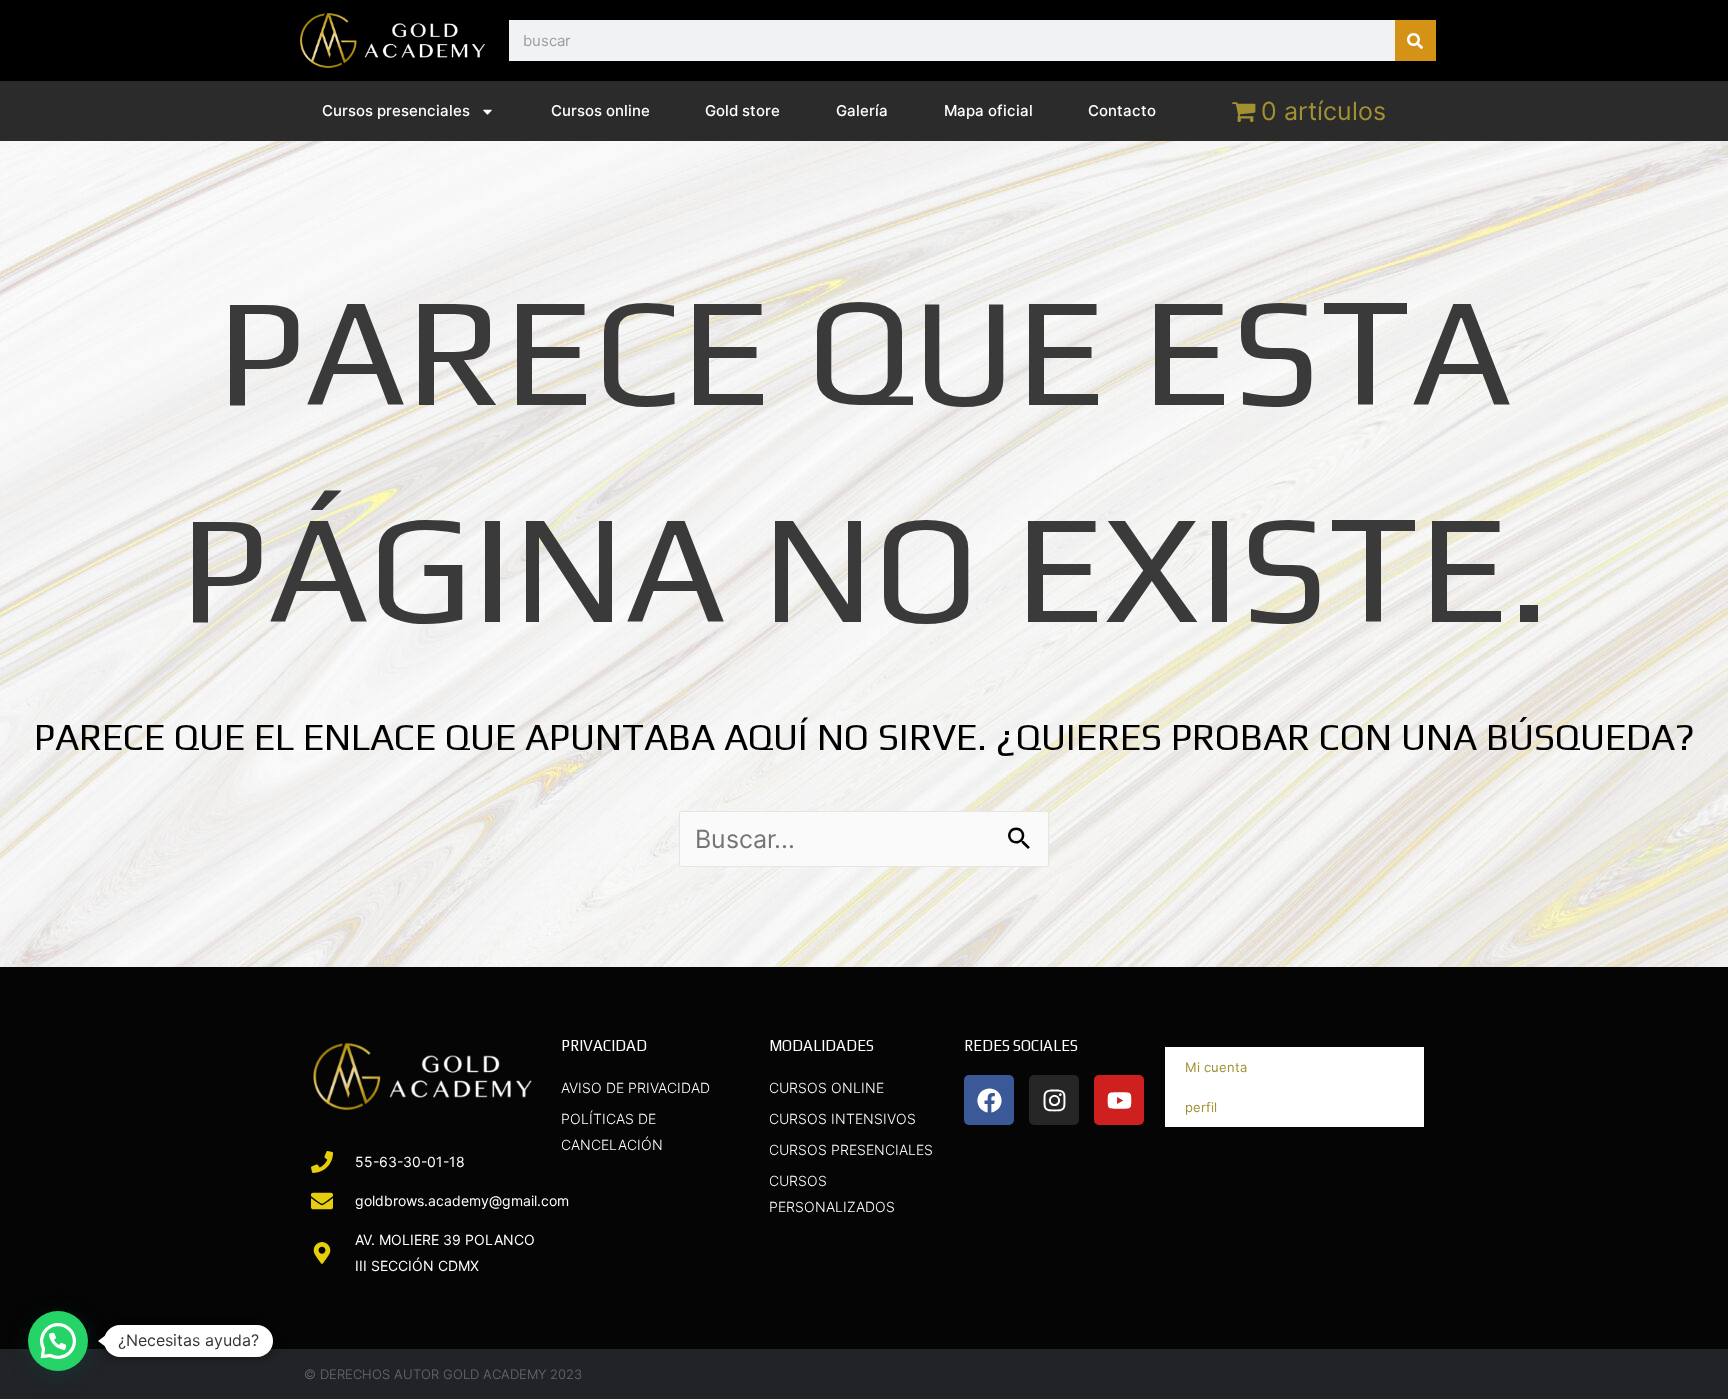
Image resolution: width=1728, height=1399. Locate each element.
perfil (1201, 1107)
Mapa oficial (988, 110)
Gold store (742, 110)
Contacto (1122, 110)
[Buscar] (1415, 40)
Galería (862, 110)
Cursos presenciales (396, 110)
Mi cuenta (1216, 1067)
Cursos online (600, 110)
